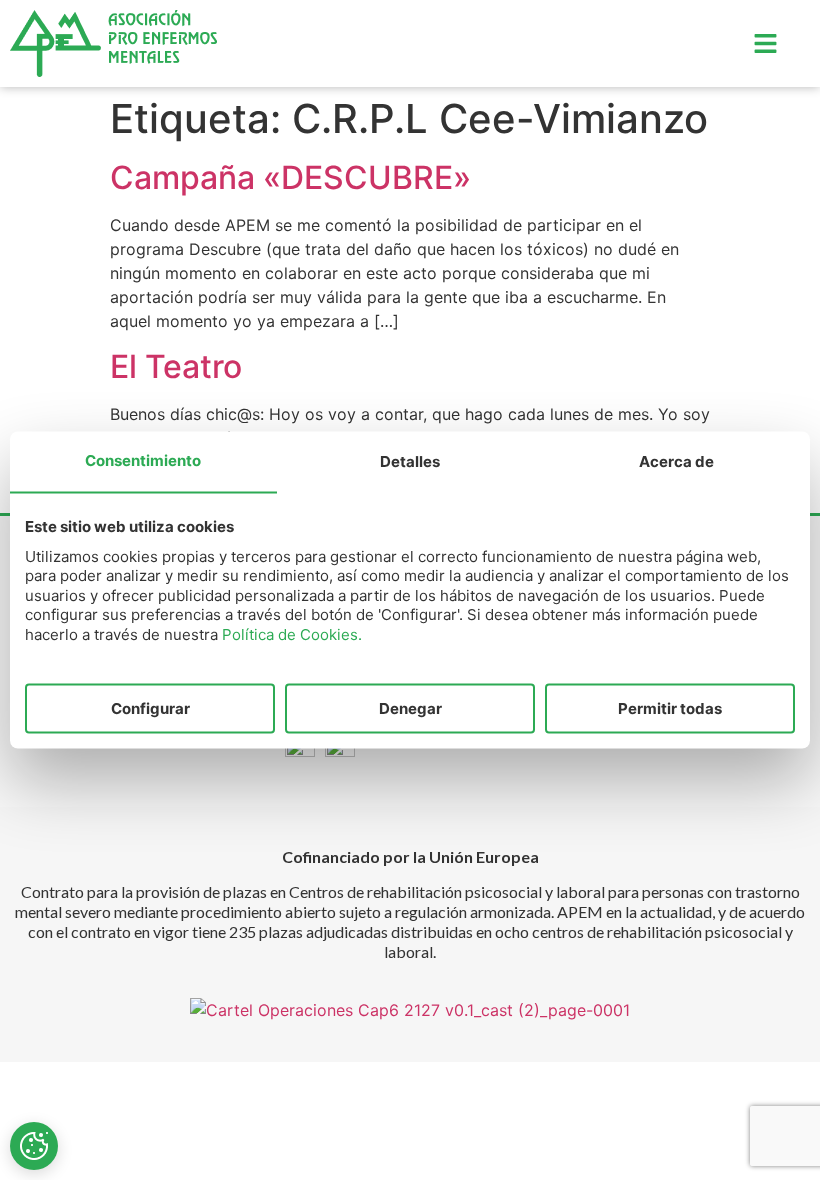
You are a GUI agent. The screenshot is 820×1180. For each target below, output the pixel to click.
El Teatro (176, 366)
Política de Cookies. (292, 633)
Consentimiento (143, 459)
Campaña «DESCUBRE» (290, 177)
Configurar (150, 707)
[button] (765, 43)
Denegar (410, 707)
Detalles (410, 460)
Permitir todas (670, 707)
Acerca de (676, 460)
